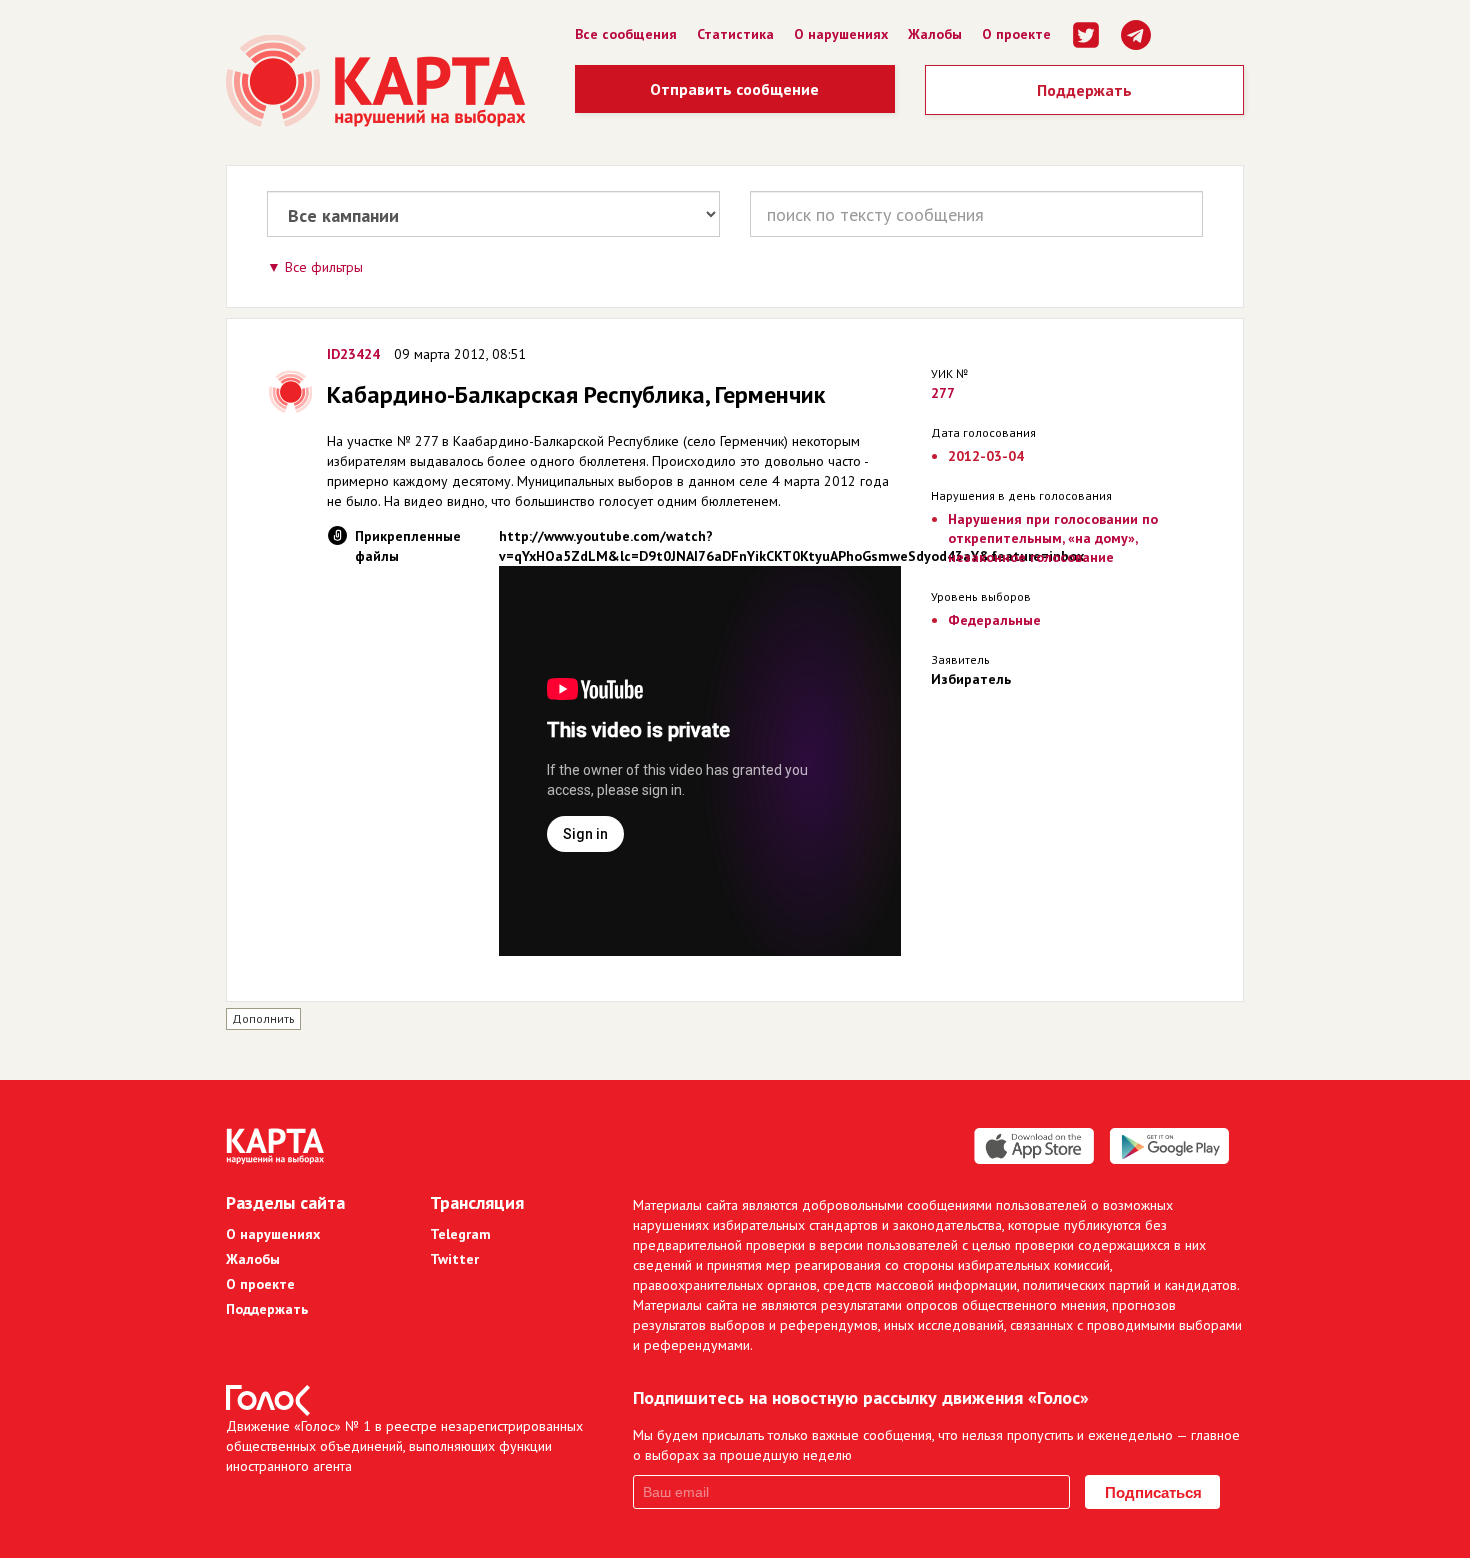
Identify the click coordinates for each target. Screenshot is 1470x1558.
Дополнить (263, 1018)
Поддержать (1084, 90)
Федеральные (994, 620)
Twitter (454, 1259)
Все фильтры (324, 267)
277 (943, 393)
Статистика (735, 34)
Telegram (460, 1234)
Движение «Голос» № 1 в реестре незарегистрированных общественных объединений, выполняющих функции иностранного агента (404, 1446)
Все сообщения (626, 34)
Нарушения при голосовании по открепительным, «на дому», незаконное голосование (1053, 538)
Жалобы (935, 34)
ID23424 (353, 354)
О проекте (1016, 34)
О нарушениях (841, 34)
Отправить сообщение (734, 89)
